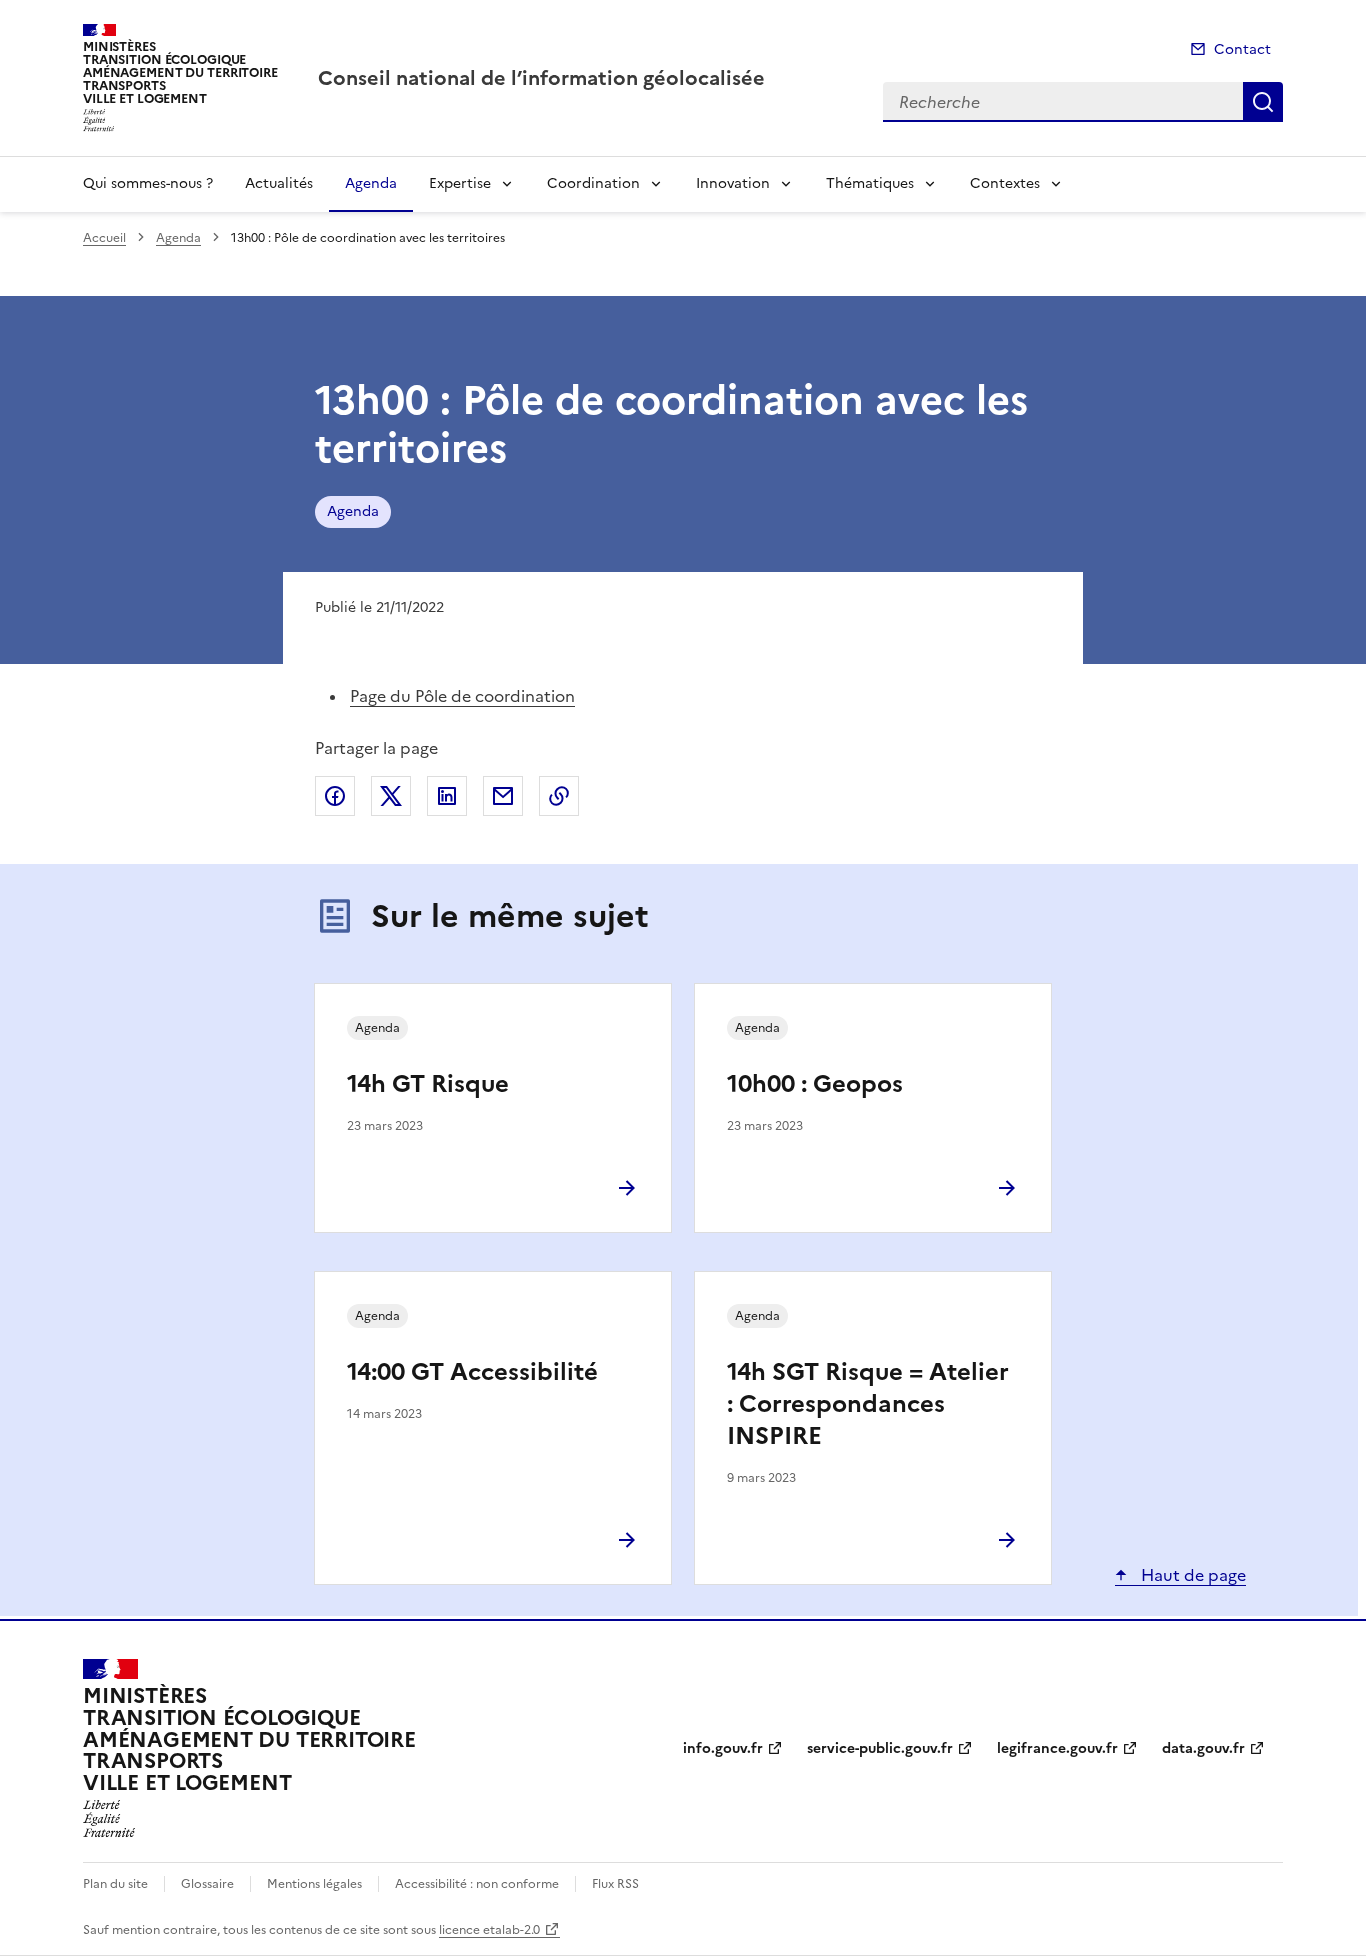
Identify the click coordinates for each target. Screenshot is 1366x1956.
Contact (1242, 49)
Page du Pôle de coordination (462, 696)
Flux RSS (615, 1884)
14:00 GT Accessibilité (472, 1372)
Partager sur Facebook (335, 796)
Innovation (733, 183)
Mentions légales (314, 1884)
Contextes (1005, 183)
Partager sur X (391, 796)
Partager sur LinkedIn (447, 796)
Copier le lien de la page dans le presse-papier (559, 796)
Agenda (371, 183)
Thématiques (870, 183)
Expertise (460, 183)
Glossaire (207, 1884)
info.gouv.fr (723, 1748)
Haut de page (1191, 1575)
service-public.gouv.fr (880, 1748)
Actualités (279, 183)
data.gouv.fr (1203, 1748)
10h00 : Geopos (815, 1084)
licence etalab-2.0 (489, 1930)
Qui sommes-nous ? (148, 183)
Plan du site (115, 1884)
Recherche (1263, 102)
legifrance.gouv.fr (1057, 1748)
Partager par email (503, 796)
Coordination (593, 183)
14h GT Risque (428, 1084)
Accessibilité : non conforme (477, 1884)
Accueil (104, 238)
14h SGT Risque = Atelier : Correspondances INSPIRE (868, 1404)
